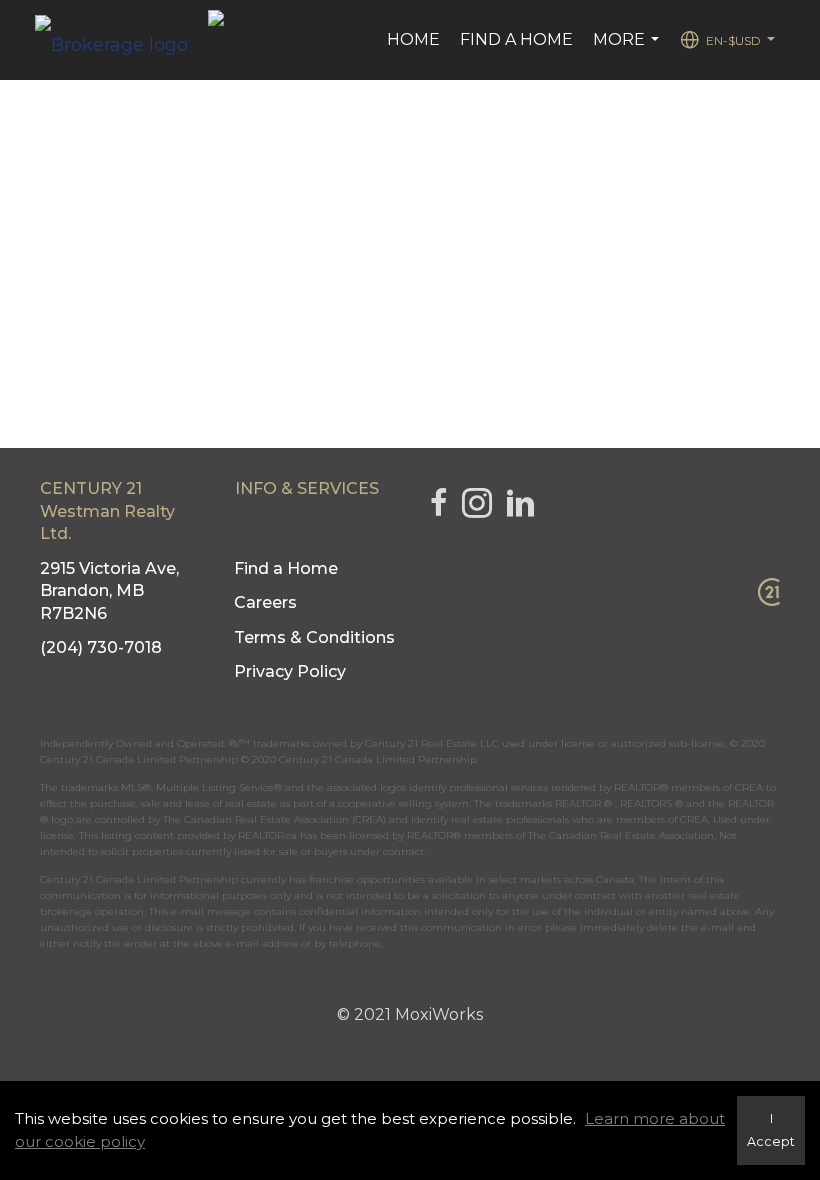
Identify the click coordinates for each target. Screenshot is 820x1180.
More (628, 50)
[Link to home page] (121, 40)
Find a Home (516, 39)
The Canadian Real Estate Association (621, 835)
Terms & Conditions (314, 637)
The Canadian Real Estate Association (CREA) (274, 819)
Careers (265, 602)
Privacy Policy (290, 671)
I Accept (771, 1130)
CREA (749, 787)
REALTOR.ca (267, 835)
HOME (413, 39)
